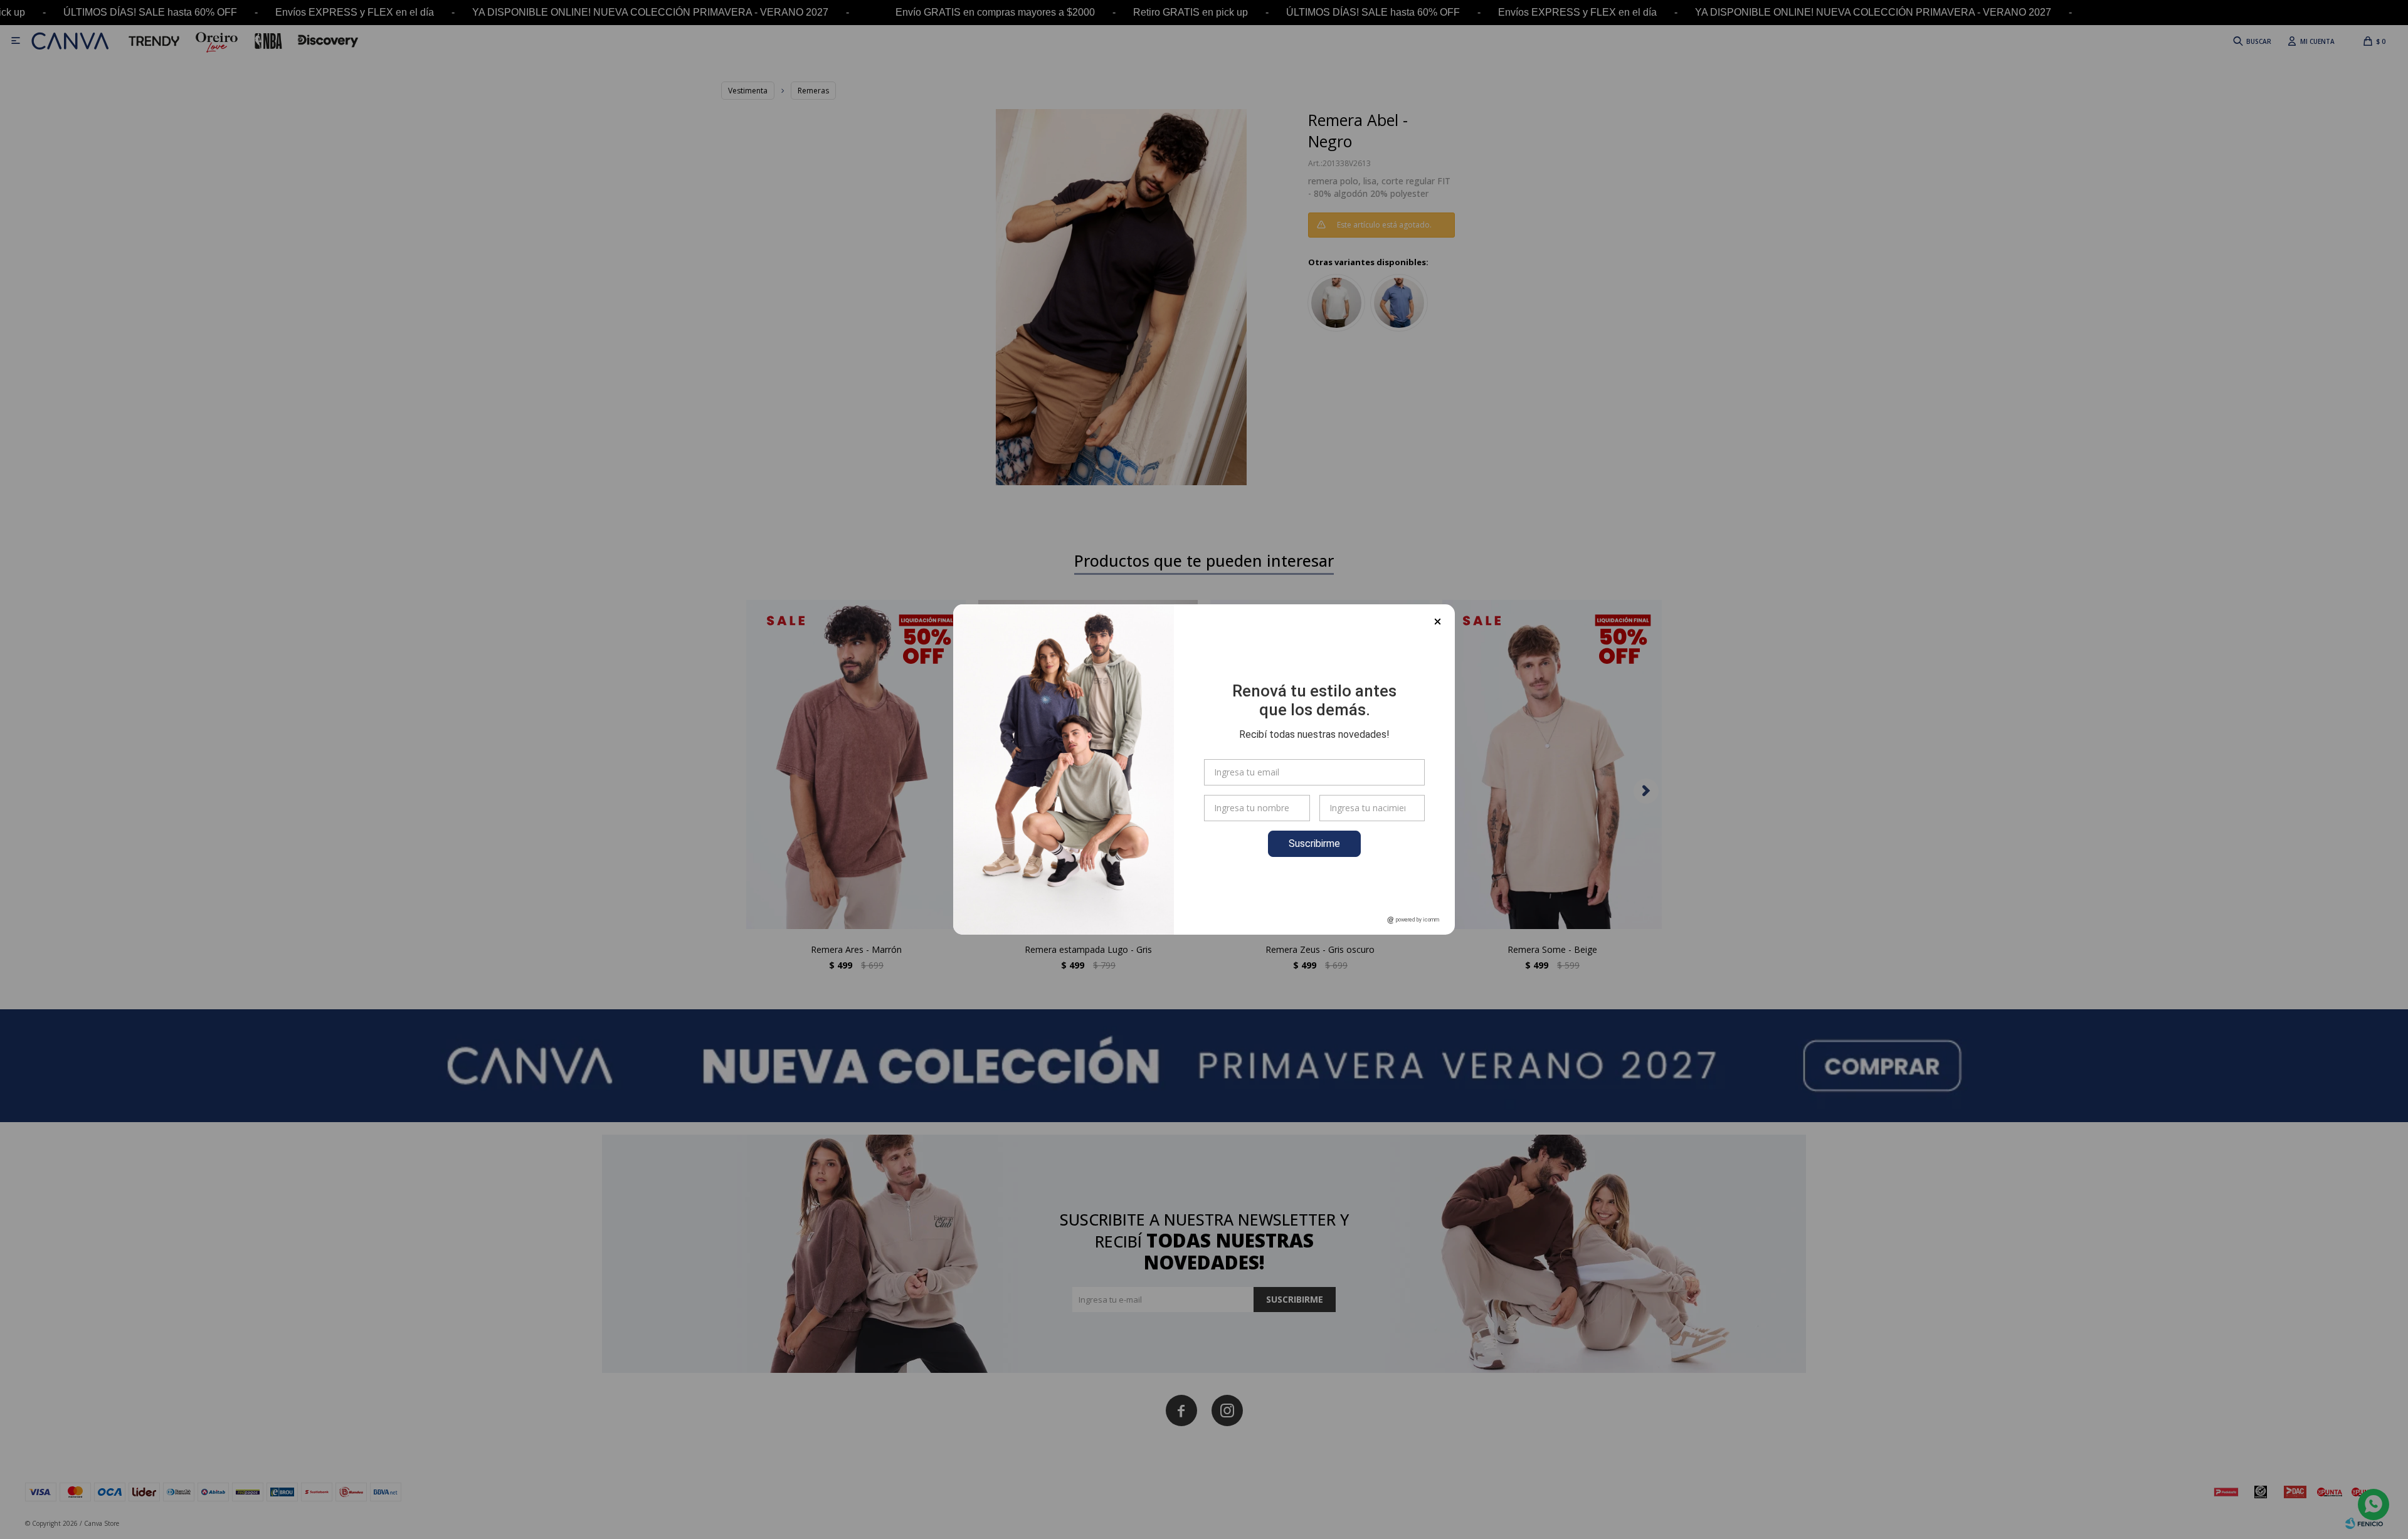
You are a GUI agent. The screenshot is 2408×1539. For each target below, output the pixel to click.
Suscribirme (1314, 843)
